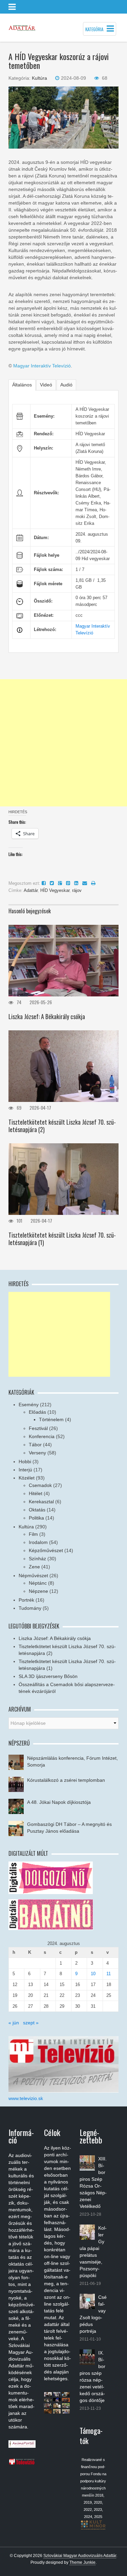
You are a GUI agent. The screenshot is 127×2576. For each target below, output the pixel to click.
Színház (37, 1559)
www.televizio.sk (26, 2098)
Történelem (51, 1419)
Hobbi (25, 1462)
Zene (34, 1567)
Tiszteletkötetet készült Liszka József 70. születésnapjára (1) (62, 1239)
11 (109, 1974)
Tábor (35, 1445)
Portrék (26, 1600)
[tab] (22, 385)
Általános (22, 385)
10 (93, 1974)
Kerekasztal (41, 1502)
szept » (31, 2023)
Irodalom (38, 1542)
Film (33, 1534)
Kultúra (39, 78)
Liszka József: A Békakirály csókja (47, 1016)
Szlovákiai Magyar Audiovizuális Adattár (80, 2556)
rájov (77, 890)
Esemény (29, 1405)
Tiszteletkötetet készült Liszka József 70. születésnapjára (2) (62, 1126)
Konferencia (42, 1436)
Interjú (25, 1470)
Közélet (27, 1478)
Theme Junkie (82, 2562)
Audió (66, 385)
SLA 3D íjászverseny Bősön (48, 1676)
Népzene (38, 1591)
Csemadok (40, 1485)
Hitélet (36, 1493)
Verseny (37, 1453)
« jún (14, 2023)
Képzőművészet (46, 1550)
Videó (46, 385)
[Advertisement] (63, 743)
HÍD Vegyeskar (55, 890)
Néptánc (38, 1583)
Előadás (37, 1412)
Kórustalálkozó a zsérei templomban (66, 1780)
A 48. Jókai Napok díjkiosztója (59, 1802)
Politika (36, 1518)
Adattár (31, 890)
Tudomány (30, 1608)
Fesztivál (38, 1428)
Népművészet (33, 1576)
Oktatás (37, 1510)
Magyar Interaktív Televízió (42, 366)
